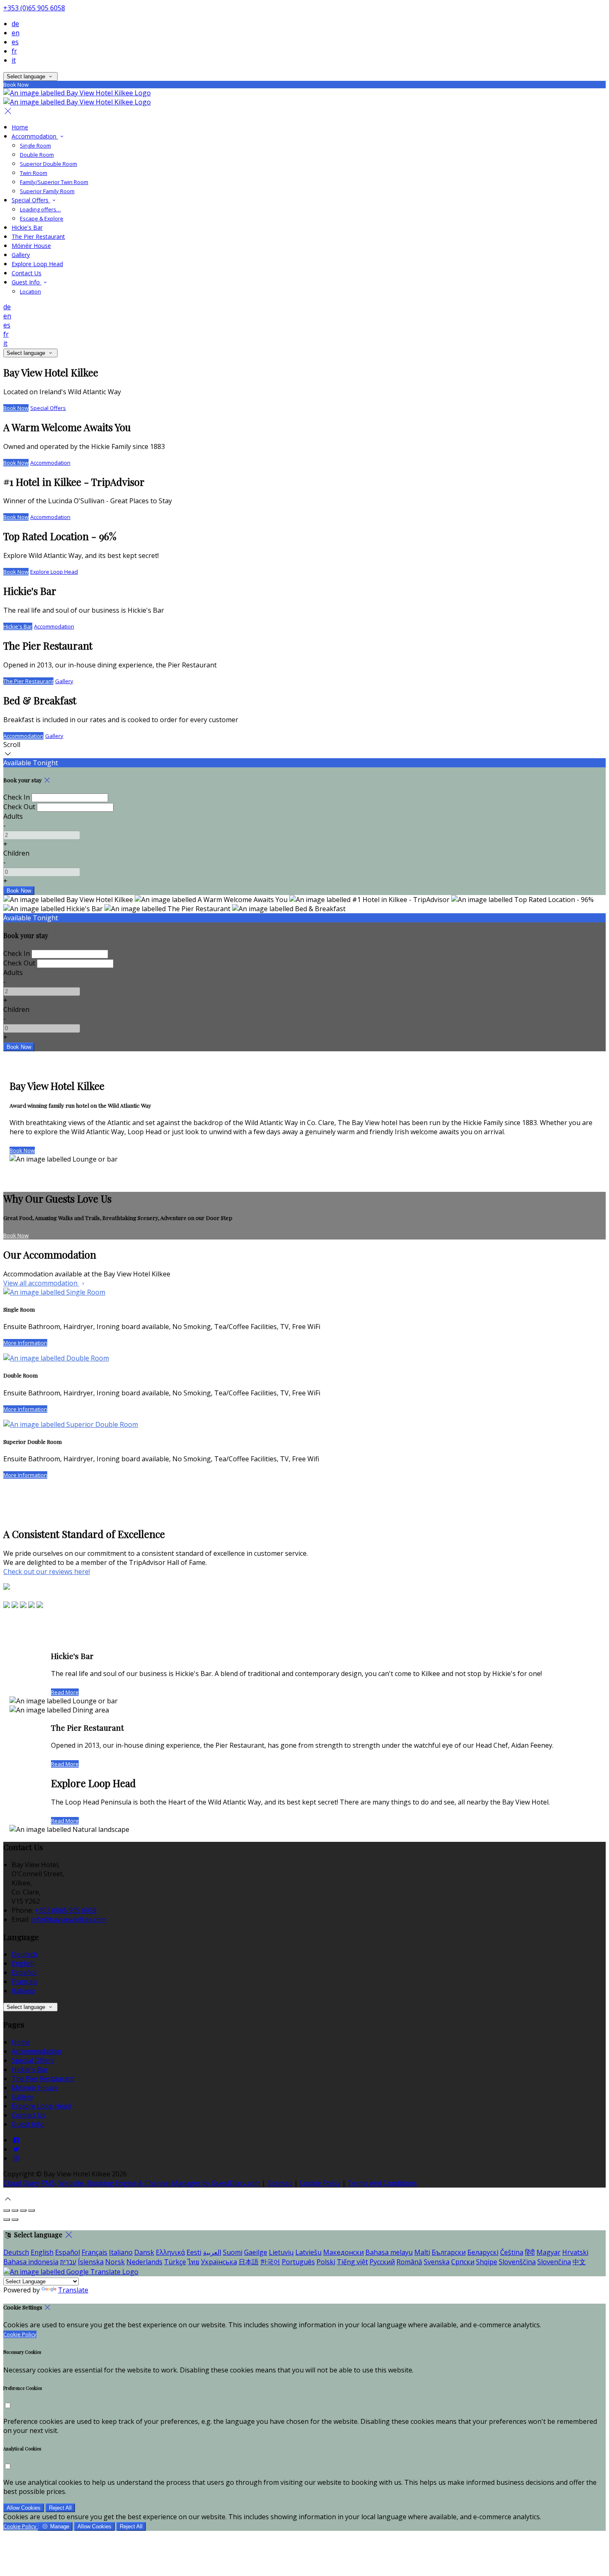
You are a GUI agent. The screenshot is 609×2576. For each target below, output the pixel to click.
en (16, 33)
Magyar (549, 2252)
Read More (65, 1692)
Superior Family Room (47, 191)
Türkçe (175, 2262)
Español (24, 1972)
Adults (13, 816)
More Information (25, 1343)
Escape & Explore (42, 218)
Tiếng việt (352, 2262)
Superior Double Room (48, 164)
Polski (326, 2262)
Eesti (194, 2252)
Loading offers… (40, 209)
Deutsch (24, 1954)
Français (24, 1982)
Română (409, 2262)
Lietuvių (281, 2252)
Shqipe (487, 2262)
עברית (68, 2262)
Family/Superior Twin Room (54, 182)
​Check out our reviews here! (47, 1572)
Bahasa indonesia (31, 2262)
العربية (212, 2252)
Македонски (343, 2252)
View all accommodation (41, 1283)
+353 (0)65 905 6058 (34, 8)
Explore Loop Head (37, 264)
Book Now (16, 408)
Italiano (23, 1991)
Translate (73, 2290)
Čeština (512, 2252)
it (14, 60)
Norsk (115, 2262)
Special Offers (31, 200)
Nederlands (144, 2262)
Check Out (19, 807)
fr (14, 51)
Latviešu (308, 2252)
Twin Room (34, 173)
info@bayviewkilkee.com (69, 1919)
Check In (17, 797)
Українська (219, 2262)
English (23, 1963)
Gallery (21, 255)
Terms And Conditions (382, 2183)
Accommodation (35, 136)
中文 (579, 2262)
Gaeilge (256, 2252)
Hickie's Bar (27, 227)
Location (30, 291)
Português (298, 2262)
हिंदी (530, 2252)
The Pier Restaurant (38, 236)
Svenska (437, 2262)
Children (16, 853)
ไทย (193, 2262)
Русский (382, 2262)
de (15, 24)
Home (20, 127)
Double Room (37, 155)
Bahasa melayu (389, 2252)
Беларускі (483, 2252)
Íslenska (91, 2262)
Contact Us (27, 273)
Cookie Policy (320, 2183)
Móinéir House (31, 246)
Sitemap (280, 2183)
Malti (422, 2252)
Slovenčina (554, 2262)
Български (449, 2252)
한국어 (270, 2262)
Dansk (144, 2252)
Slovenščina (517, 2262)
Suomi (233, 2252)
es (15, 42)
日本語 (249, 2262)
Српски (463, 2262)
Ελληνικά (170, 2252)
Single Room (35, 146)
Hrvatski (575, 2252)
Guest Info (27, 282)
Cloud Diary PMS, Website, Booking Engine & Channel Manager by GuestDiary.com (132, 2183)
